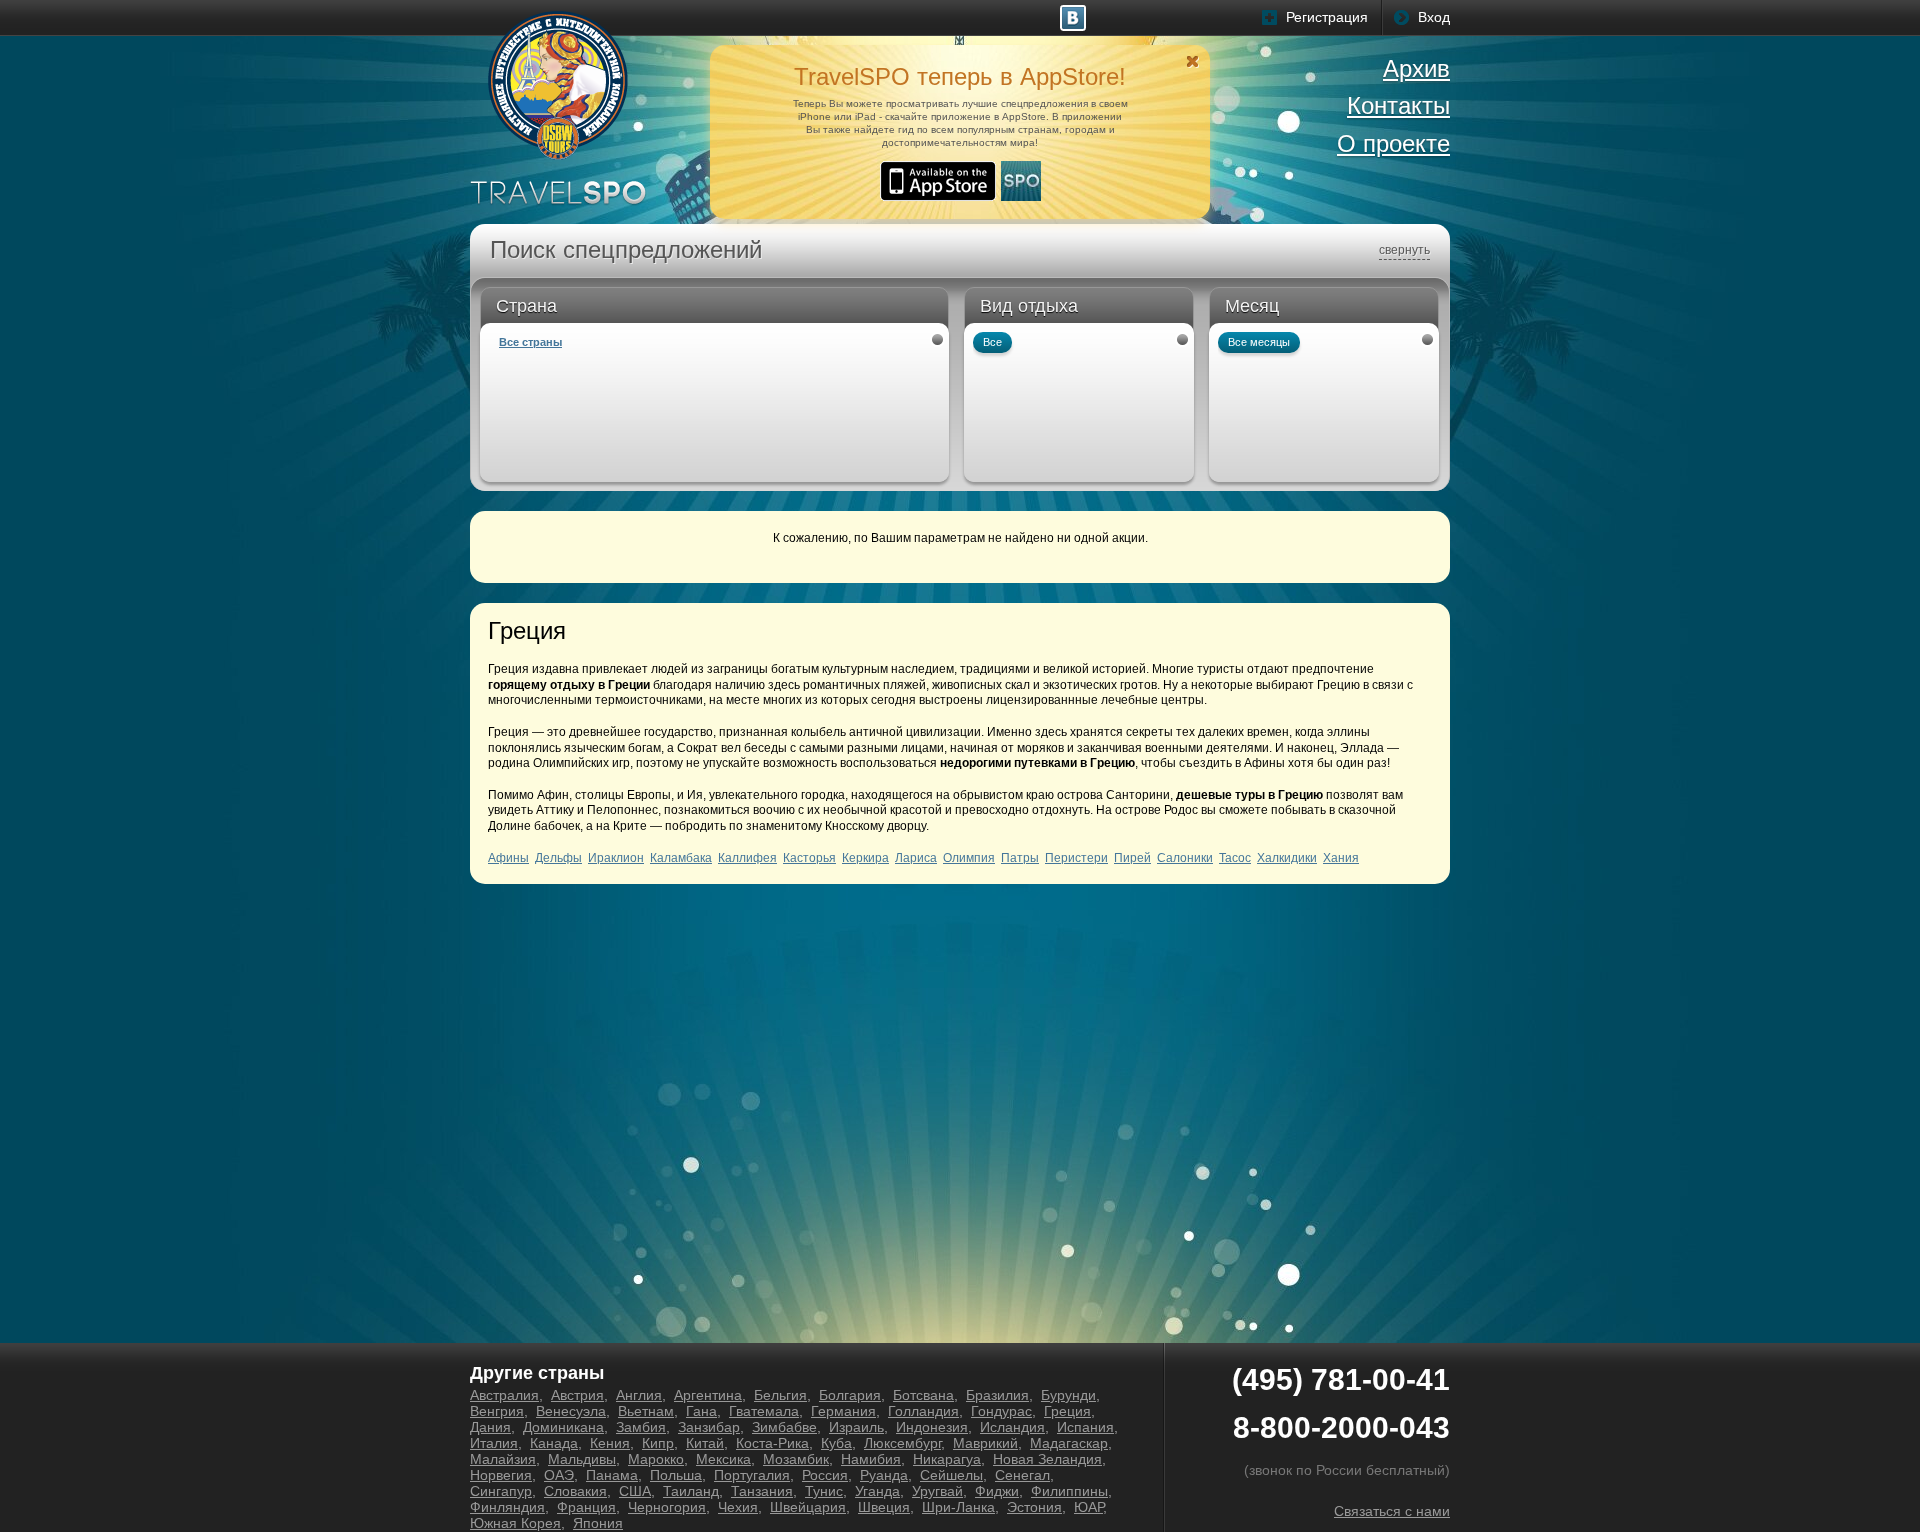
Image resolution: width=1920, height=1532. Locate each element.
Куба (836, 1443)
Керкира (865, 858)
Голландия (923, 1411)
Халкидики (1287, 858)
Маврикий (985, 1443)
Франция (586, 1507)
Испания (1085, 1427)
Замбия (641, 1427)
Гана (701, 1411)
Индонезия (932, 1427)
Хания (1341, 858)
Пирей (1132, 858)
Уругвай (937, 1491)
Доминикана (563, 1427)
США (635, 1491)
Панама (612, 1475)
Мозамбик (796, 1459)
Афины (508, 858)
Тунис (824, 1491)
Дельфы (558, 858)
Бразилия (997, 1395)
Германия (843, 1411)
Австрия (577, 1395)
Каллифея (747, 858)
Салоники (1185, 858)
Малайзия (503, 1459)
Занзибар (709, 1427)
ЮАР (1088, 1507)
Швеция (884, 1507)
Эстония (1034, 1507)
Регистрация (1327, 17)
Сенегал (1022, 1475)
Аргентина (708, 1395)
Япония (598, 1523)
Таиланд (691, 1491)
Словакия (575, 1491)
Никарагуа (947, 1459)
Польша (676, 1475)
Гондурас (1001, 1411)
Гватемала (764, 1411)
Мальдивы (582, 1459)
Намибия (871, 1459)
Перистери (1076, 858)
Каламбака (681, 858)
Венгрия (497, 1411)
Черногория (667, 1507)
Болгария (850, 1395)
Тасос (1235, 858)
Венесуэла (571, 1411)
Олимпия (969, 858)
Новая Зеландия (1047, 1459)
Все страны (530, 342)
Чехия (738, 1507)
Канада (554, 1443)
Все (992, 342)
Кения (610, 1443)
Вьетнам (646, 1411)
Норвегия (501, 1475)
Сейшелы (951, 1475)
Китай (705, 1443)
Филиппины (1069, 1491)
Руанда (884, 1475)
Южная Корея (515, 1523)
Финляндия (507, 1507)
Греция (1067, 1411)
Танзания (762, 1491)
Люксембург (902, 1443)
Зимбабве (784, 1427)
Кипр (658, 1443)
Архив (1416, 68)
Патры (1020, 858)
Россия (825, 1475)
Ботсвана (923, 1395)
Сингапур (501, 1491)
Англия (639, 1395)
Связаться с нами (1392, 1511)
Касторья (809, 858)
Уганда (877, 1491)
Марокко (656, 1459)
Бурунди (1068, 1395)
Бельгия (780, 1395)
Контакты (1398, 105)
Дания (490, 1427)
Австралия (504, 1395)
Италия (494, 1443)
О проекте (1393, 143)
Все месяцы (1259, 342)
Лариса (916, 858)
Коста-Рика (772, 1443)
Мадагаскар (1069, 1443)
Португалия (752, 1475)
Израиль (856, 1427)
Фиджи (997, 1491)
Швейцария (808, 1507)
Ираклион (616, 858)
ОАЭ (559, 1475)
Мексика (723, 1459)
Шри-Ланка (958, 1507)
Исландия (1012, 1427)
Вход (1434, 17)
